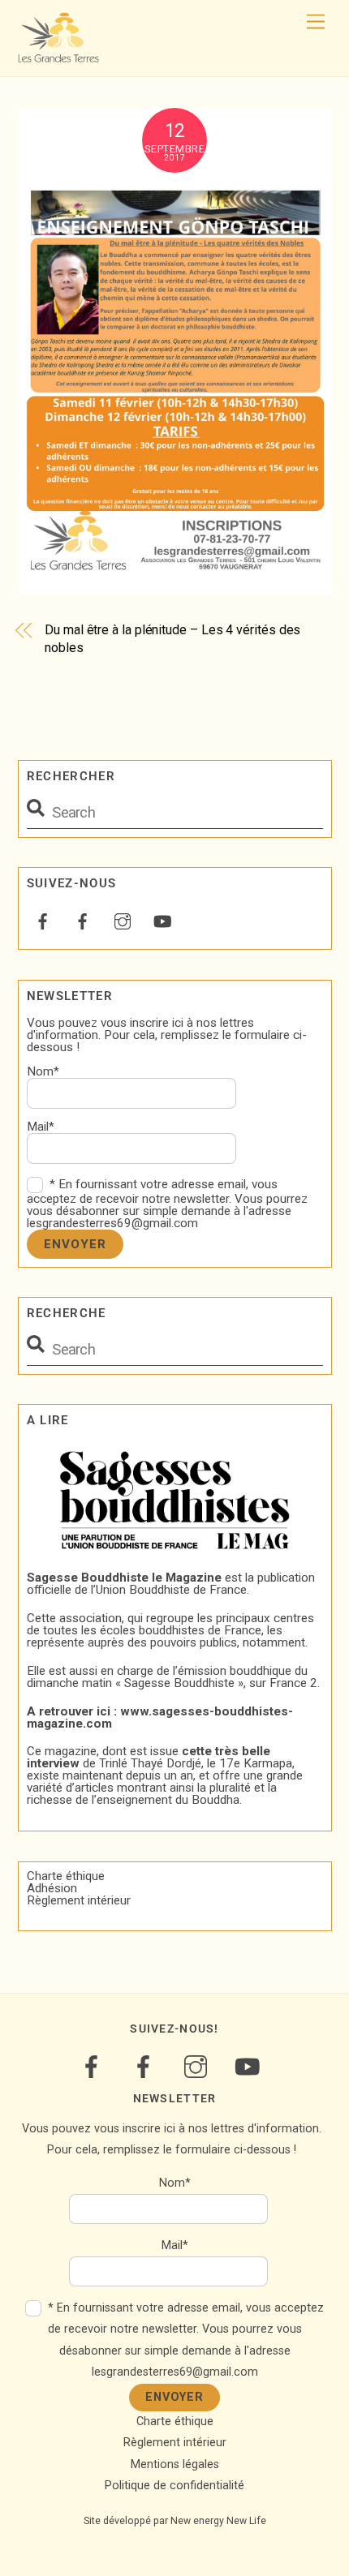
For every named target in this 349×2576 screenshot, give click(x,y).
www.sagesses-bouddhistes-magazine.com (160, 1717)
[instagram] (123, 920)
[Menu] (316, 22)
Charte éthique (66, 1876)
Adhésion (52, 1888)
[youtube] (162, 920)
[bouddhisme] (83, 920)
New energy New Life (218, 2521)
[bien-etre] (43, 920)
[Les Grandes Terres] (58, 56)
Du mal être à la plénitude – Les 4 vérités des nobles (172, 639)
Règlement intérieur (79, 1900)
